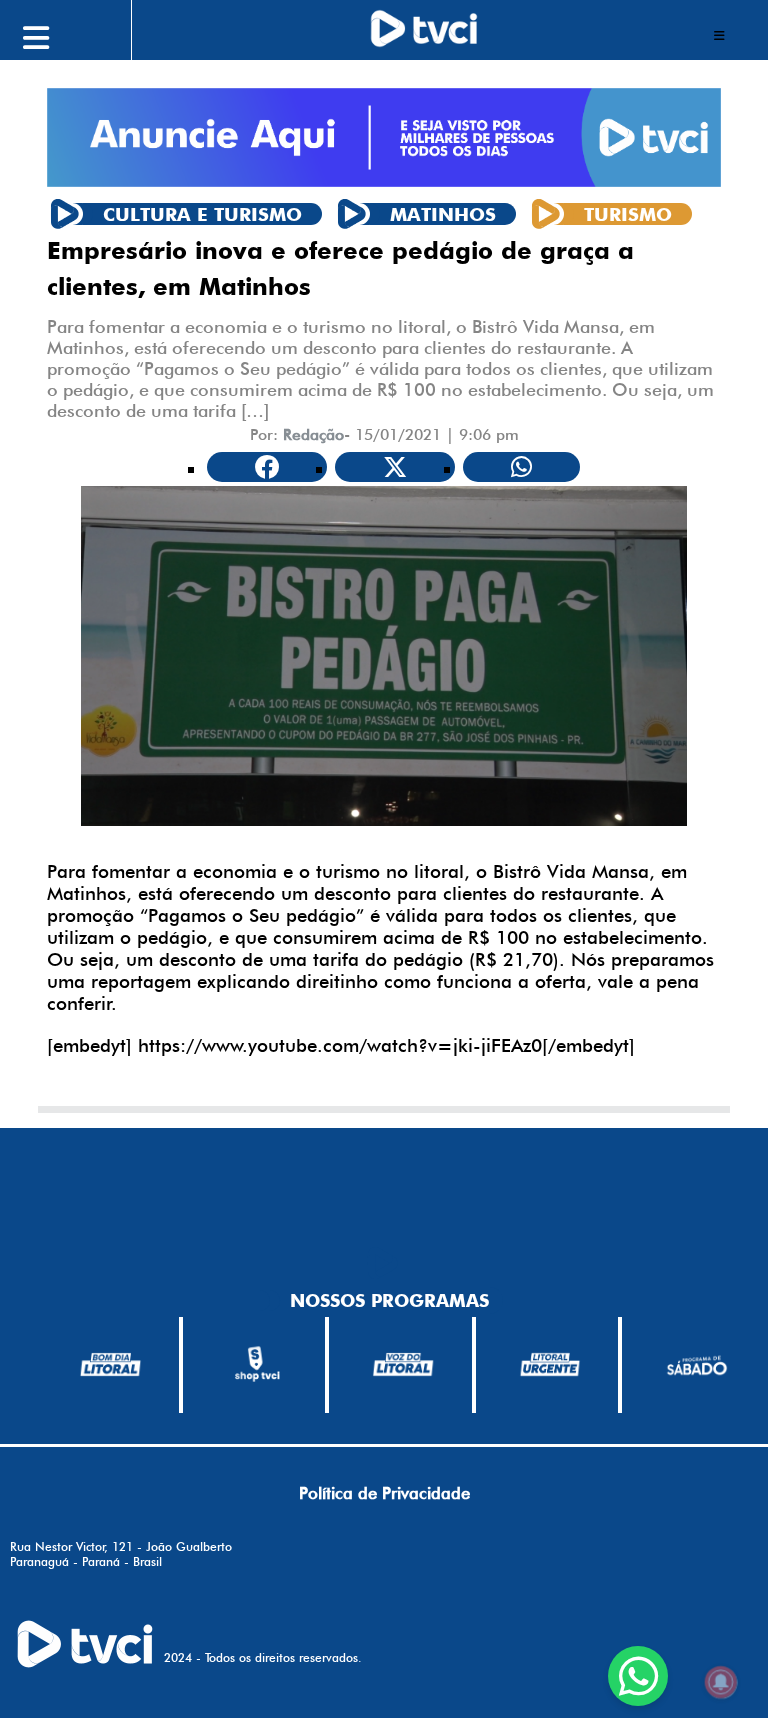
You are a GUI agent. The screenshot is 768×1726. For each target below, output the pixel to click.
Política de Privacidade (384, 1493)
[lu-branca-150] (550, 1364)
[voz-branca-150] (403, 1364)
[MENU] (80, 35)
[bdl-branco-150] (110, 1364)
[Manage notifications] (721, 1682)
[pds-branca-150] (696, 1364)
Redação (313, 434)
